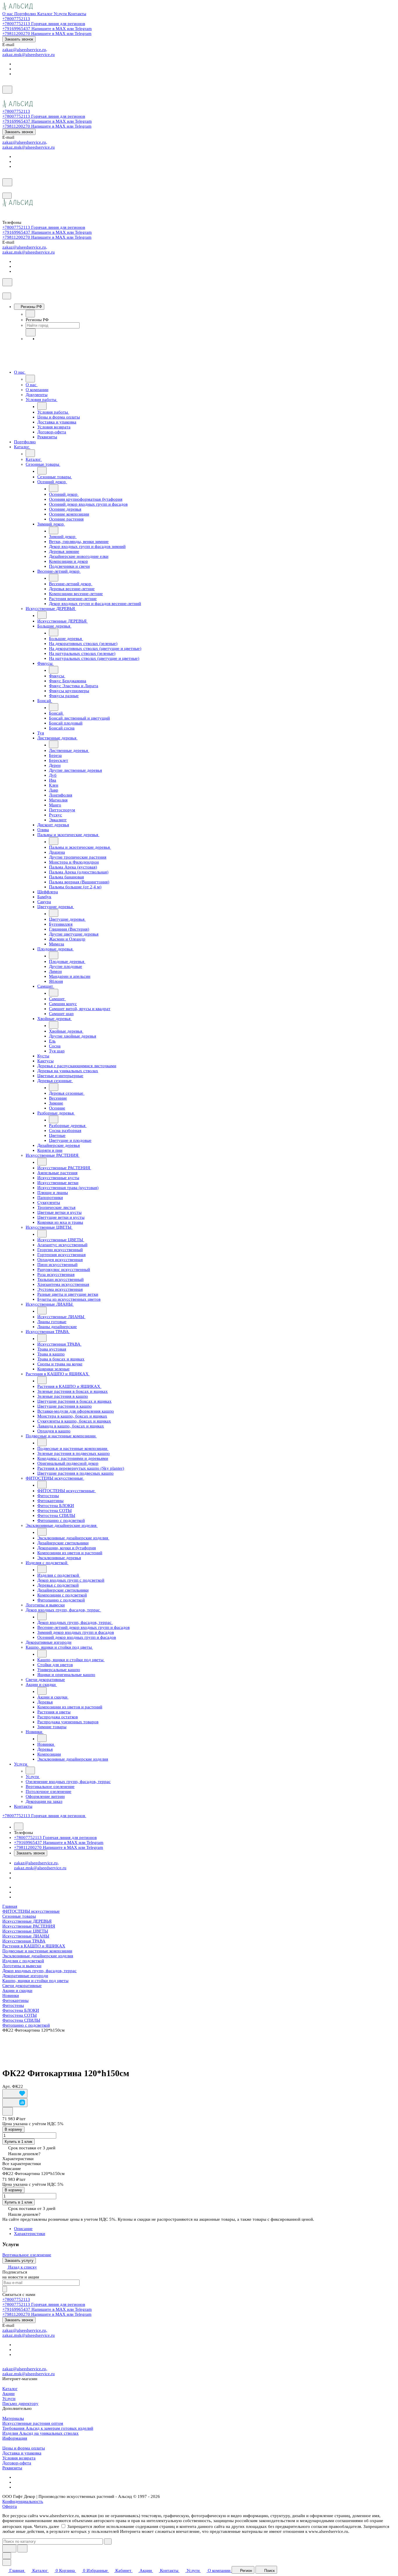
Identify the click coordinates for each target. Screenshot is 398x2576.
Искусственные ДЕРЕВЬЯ (27, 1921)
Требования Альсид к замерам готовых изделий (48, 2428)
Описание (23, 2229)
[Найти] (22, 2548)
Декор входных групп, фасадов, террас (39, 1971)
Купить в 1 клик (19, 2142)
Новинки (11, 1995)
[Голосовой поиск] (9, 2548)
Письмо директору (20, 2403)
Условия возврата (19, 2458)
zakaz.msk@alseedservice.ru (29, 54)
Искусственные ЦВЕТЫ (25, 1931)
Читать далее (47, 2526)
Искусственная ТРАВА (24, 1941)
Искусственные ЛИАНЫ (26, 1936)
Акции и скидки (17, 1991)
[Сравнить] (15, 2103)
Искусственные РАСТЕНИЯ (29, 1926)
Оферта (10, 2506)
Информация (15, 2438)
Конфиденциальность (23, 2501)
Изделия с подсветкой (23, 1961)
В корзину (13, 2129)
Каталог (10, 2389)
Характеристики (30, 2234)
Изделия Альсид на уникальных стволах (40, 2433)
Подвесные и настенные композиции (37, 1951)
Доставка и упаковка (22, 2453)
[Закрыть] (7, 296)
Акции (8, 2394)
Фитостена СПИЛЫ (21, 2020)
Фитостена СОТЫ (20, 2015)
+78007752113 (16, 19)
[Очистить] (108, 2541)
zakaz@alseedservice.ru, (25, 50)
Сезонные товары (19, 1916)
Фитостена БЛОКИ (21, 2010)
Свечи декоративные (22, 1986)
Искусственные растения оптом (33, 2423)
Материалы (13, 2418)
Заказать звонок (19, 39)
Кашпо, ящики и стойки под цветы (35, 1981)
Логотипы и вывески (22, 1966)
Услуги (9, 2399)
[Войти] (5, 97)
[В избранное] (15, 2094)
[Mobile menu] (7, 196)
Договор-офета (17, 2463)
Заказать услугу (19, 2261)
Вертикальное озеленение (27, 2255)
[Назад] (30, 314)
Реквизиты (12, 2468)
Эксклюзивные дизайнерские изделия (38, 1956)
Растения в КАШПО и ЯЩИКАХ (34, 1946)
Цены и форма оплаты (24, 2448)
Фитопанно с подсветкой (26, 2025)
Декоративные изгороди (25, 1976)
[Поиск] (7, 90)
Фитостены (13, 2005)
